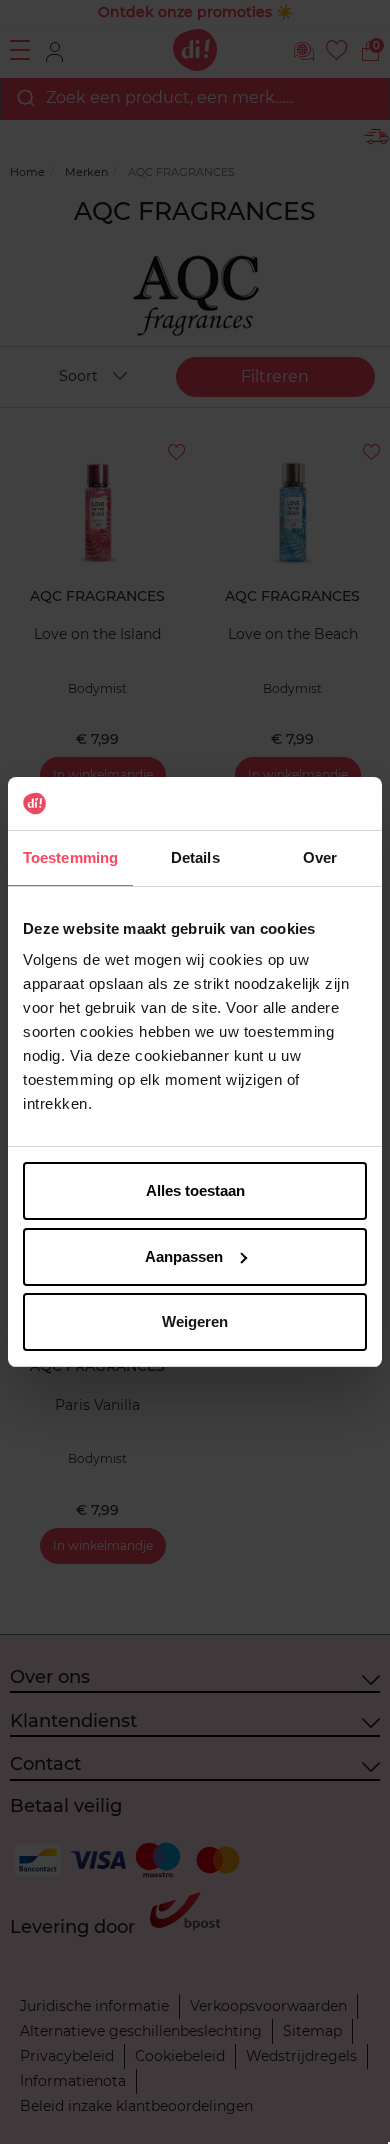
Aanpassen (184, 1256)
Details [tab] (195, 857)
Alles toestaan (195, 1190)
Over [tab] (320, 857)
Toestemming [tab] (70, 857)
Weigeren (195, 1321)
